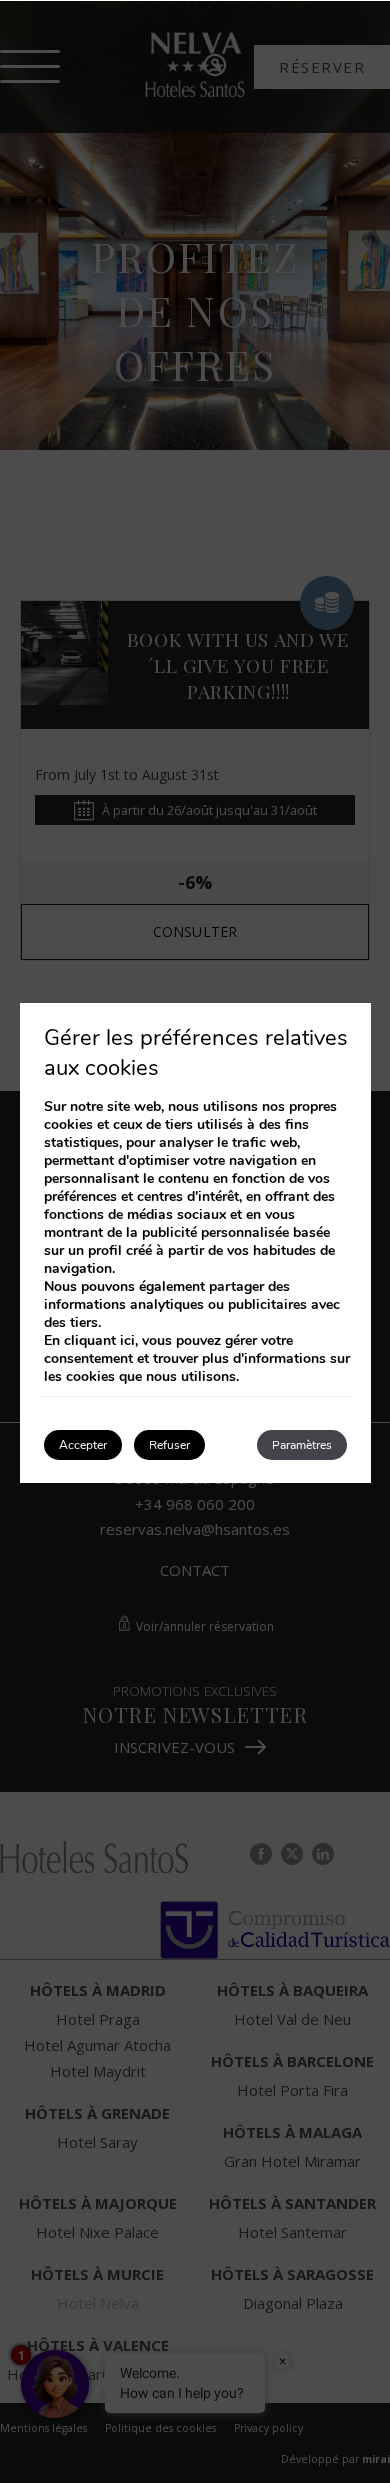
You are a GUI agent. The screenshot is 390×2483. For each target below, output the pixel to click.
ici (127, 1340)
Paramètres (302, 1445)
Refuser (169, 1445)
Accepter (83, 1445)
